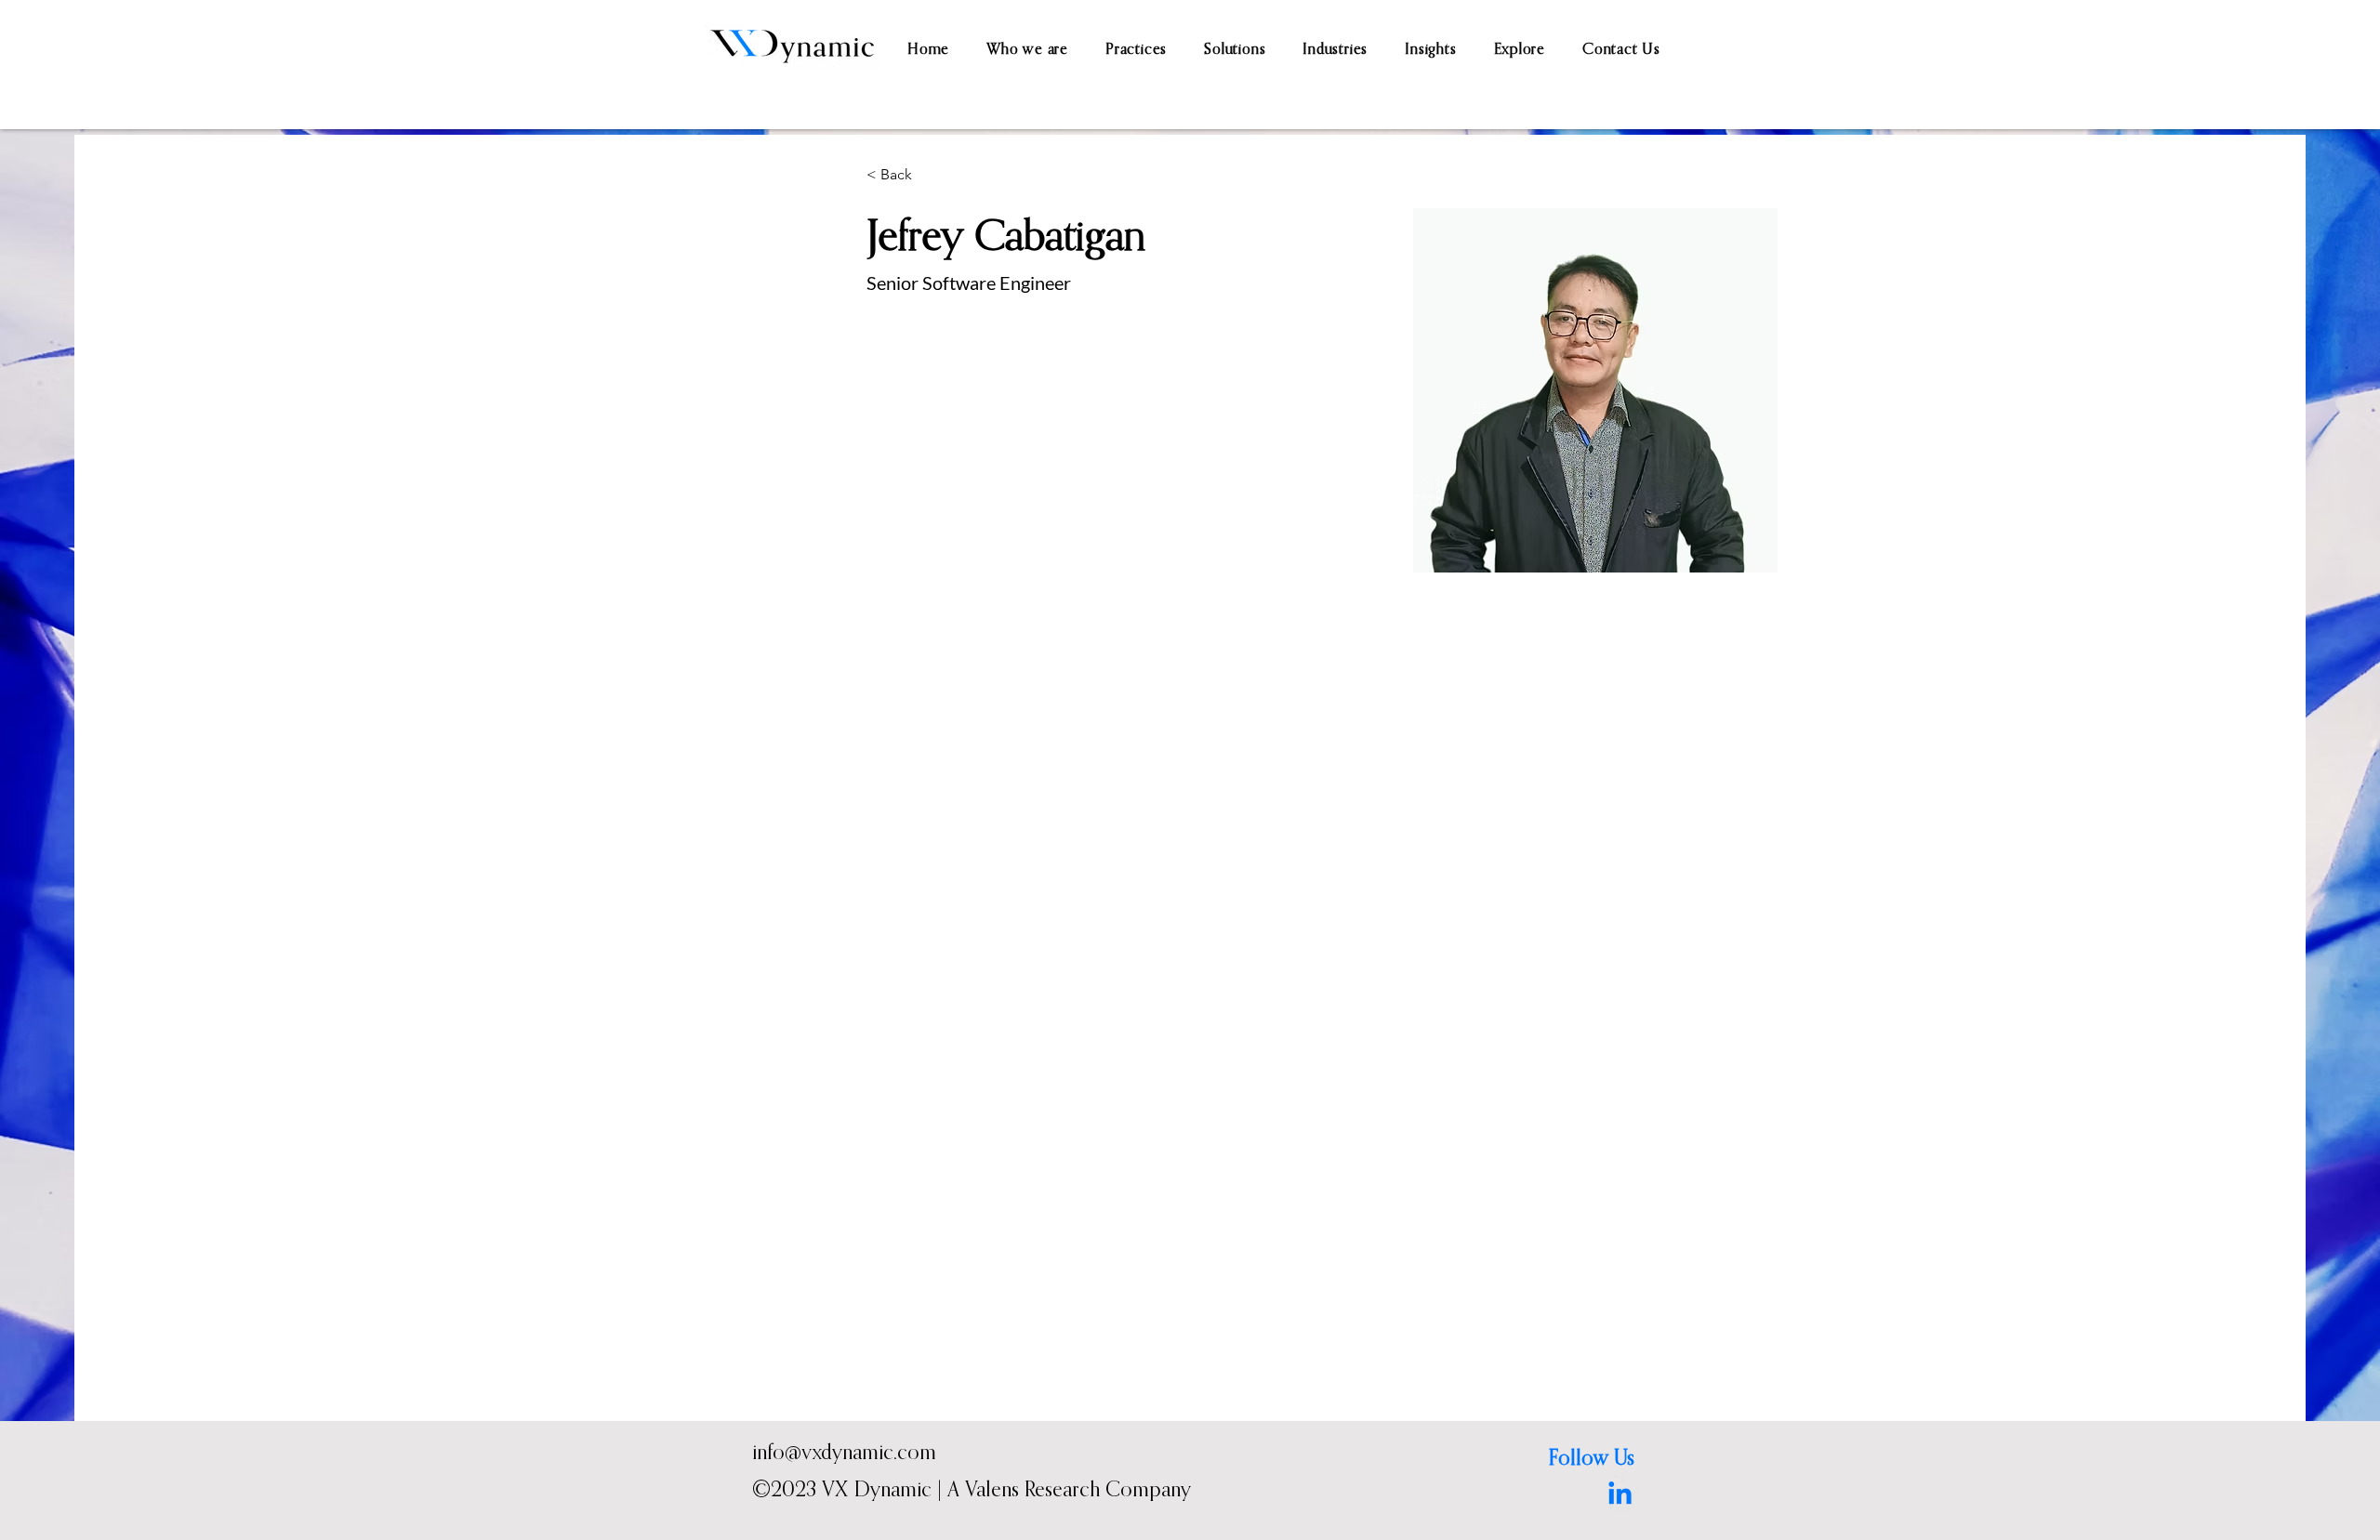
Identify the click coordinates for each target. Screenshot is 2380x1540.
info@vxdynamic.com (844, 1452)
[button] (1136, 48)
